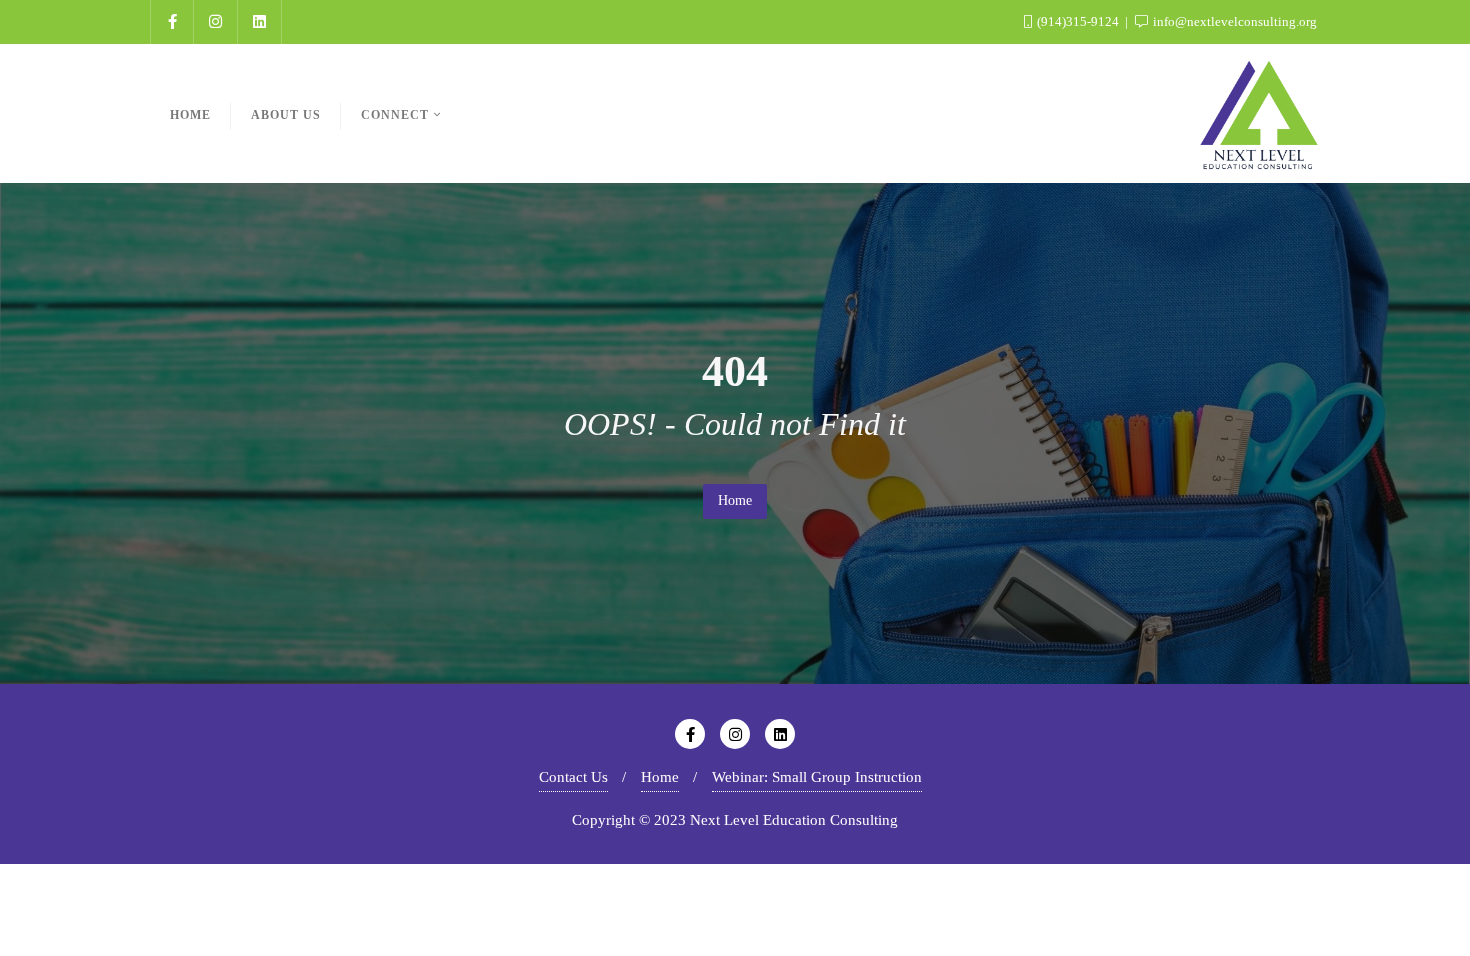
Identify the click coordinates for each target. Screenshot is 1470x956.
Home (735, 500)
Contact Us (573, 777)
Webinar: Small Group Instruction (817, 777)
